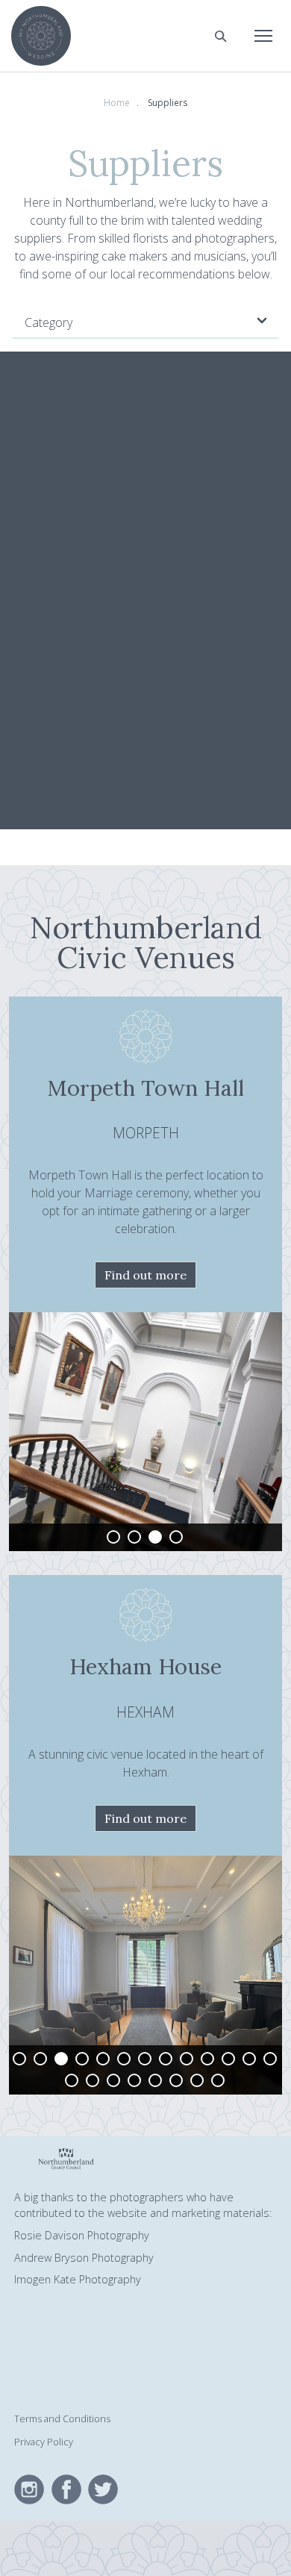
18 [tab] (155, 2080)
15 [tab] (93, 2080)
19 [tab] (176, 2080)
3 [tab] (155, 1537)
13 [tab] (270, 2059)
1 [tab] (113, 1537)
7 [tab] (145, 2059)
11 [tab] (228, 2059)
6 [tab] (124, 2059)
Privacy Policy (44, 2442)
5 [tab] (103, 2059)
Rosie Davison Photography (82, 2235)
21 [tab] (218, 2080)
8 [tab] (166, 2059)
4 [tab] (176, 1537)
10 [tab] (207, 2059)
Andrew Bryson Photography (84, 2258)
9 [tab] (187, 2059)
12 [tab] (249, 2059)
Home (117, 103)
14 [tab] (72, 2080)
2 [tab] (134, 1537)
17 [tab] (134, 2080)
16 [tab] (113, 2080)
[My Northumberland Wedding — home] (41, 36)
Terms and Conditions (62, 2418)
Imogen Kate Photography (78, 2279)
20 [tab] (197, 2080)
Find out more (145, 1275)
